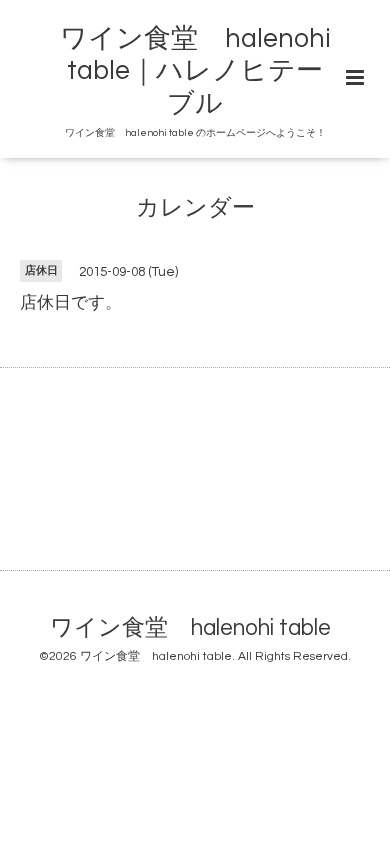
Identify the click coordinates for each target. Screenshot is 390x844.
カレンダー (195, 208)
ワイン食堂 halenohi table (190, 628)
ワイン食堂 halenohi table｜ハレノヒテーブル (195, 71)
